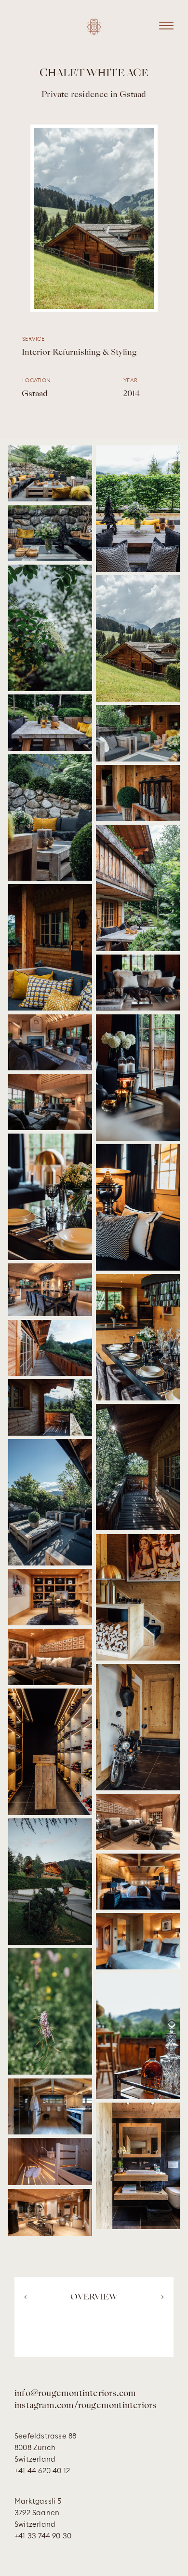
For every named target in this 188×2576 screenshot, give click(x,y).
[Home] (94, 31)
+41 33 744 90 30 (43, 2536)
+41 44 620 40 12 (42, 2471)
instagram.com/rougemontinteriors (85, 2406)
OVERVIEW (94, 2298)
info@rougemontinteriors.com (75, 2394)
